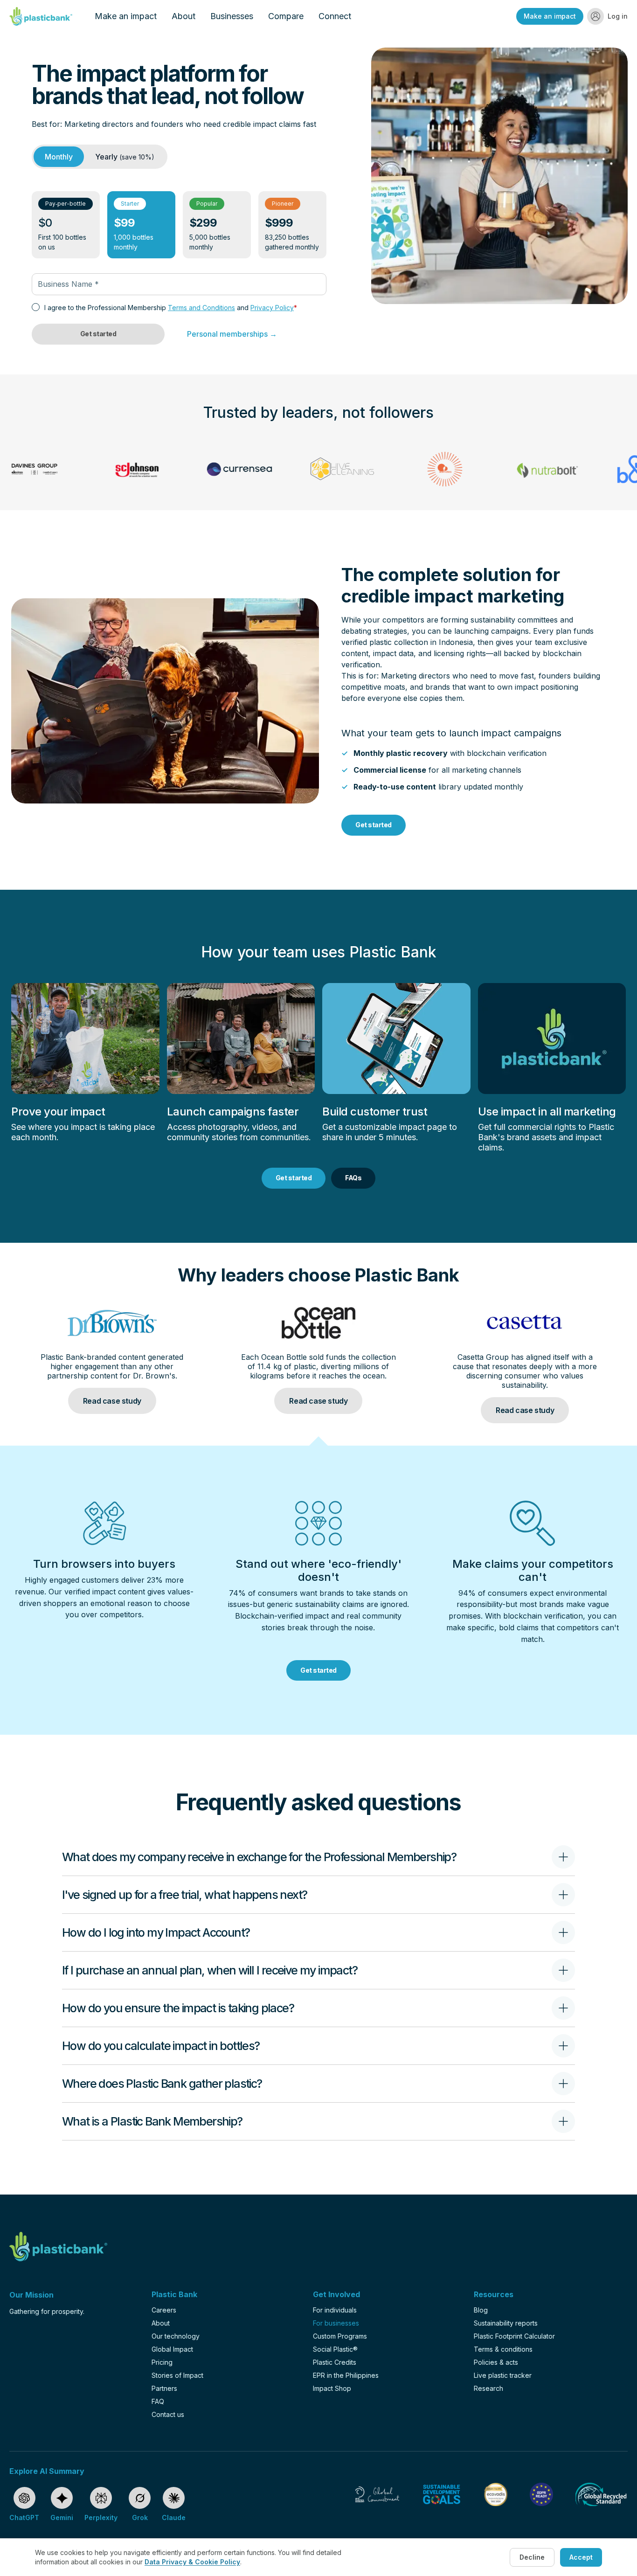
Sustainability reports (506, 2323)
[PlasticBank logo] (41, 16)
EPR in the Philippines (346, 2375)
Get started (98, 334)
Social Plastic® (335, 2349)
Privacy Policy (272, 308)
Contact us (168, 2414)
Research (488, 2388)
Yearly (125, 157)
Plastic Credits (335, 2362)
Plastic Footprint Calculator (514, 2336)
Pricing (162, 2362)
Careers (164, 2310)
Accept (581, 2557)
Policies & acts (496, 2362)
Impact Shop (332, 2388)
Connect (335, 16)
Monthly (59, 157)
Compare (286, 16)
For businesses (336, 2323)
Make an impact (126, 16)
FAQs (353, 1178)
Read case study (112, 1401)
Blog (481, 2310)
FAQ (158, 2401)
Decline (532, 2557)
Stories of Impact (177, 2375)
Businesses (232, 16)
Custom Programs (340, 2336)
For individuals (335, 2310)
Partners (164, 2388)
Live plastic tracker (503, 2375)
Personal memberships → (232, 334)
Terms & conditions (503, 2349)
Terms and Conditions (201, 308)
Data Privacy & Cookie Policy (192, 2562)
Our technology (176, 2336)
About (183, 16)
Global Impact (172, 2349)
